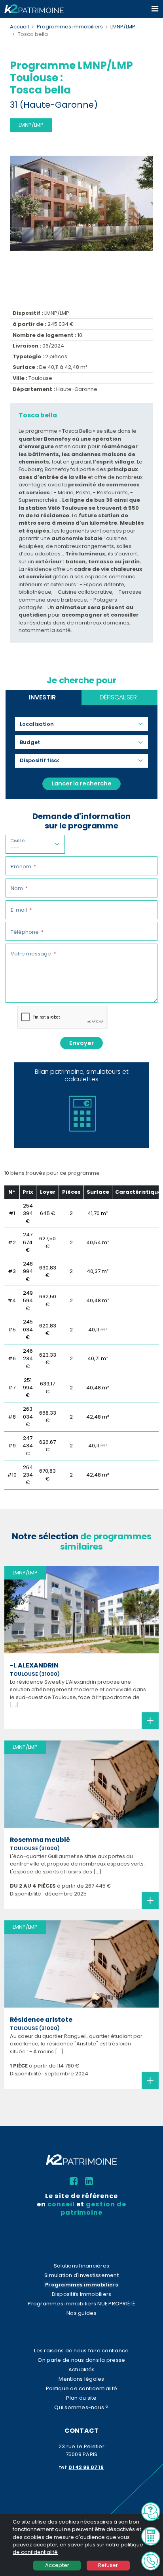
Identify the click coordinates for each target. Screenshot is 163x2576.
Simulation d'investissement (81, 2275)
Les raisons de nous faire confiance (81, 2351)
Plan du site (81, 2398)
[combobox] (40, 724)
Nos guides (81, 2313)
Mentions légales (81, 2379)
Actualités (82, 2369)
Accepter (57, 2565)
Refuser (108, 2565)
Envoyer (81, 1043)
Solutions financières (81, 2266)
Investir (42, 697)
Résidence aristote (41, 2020)
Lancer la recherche (81, 783)
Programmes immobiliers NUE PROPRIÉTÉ (81, 2304)
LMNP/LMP (123, 27)
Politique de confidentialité (81, 2388)
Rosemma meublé (40, 1840)
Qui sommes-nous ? (81, 2407)
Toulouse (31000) (35, 1674)
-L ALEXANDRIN (34, 1666)
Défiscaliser (118, 697)
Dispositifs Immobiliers (82, 2294)
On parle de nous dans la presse (81, 2360)
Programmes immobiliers (70, 27)
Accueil (19, 27)
